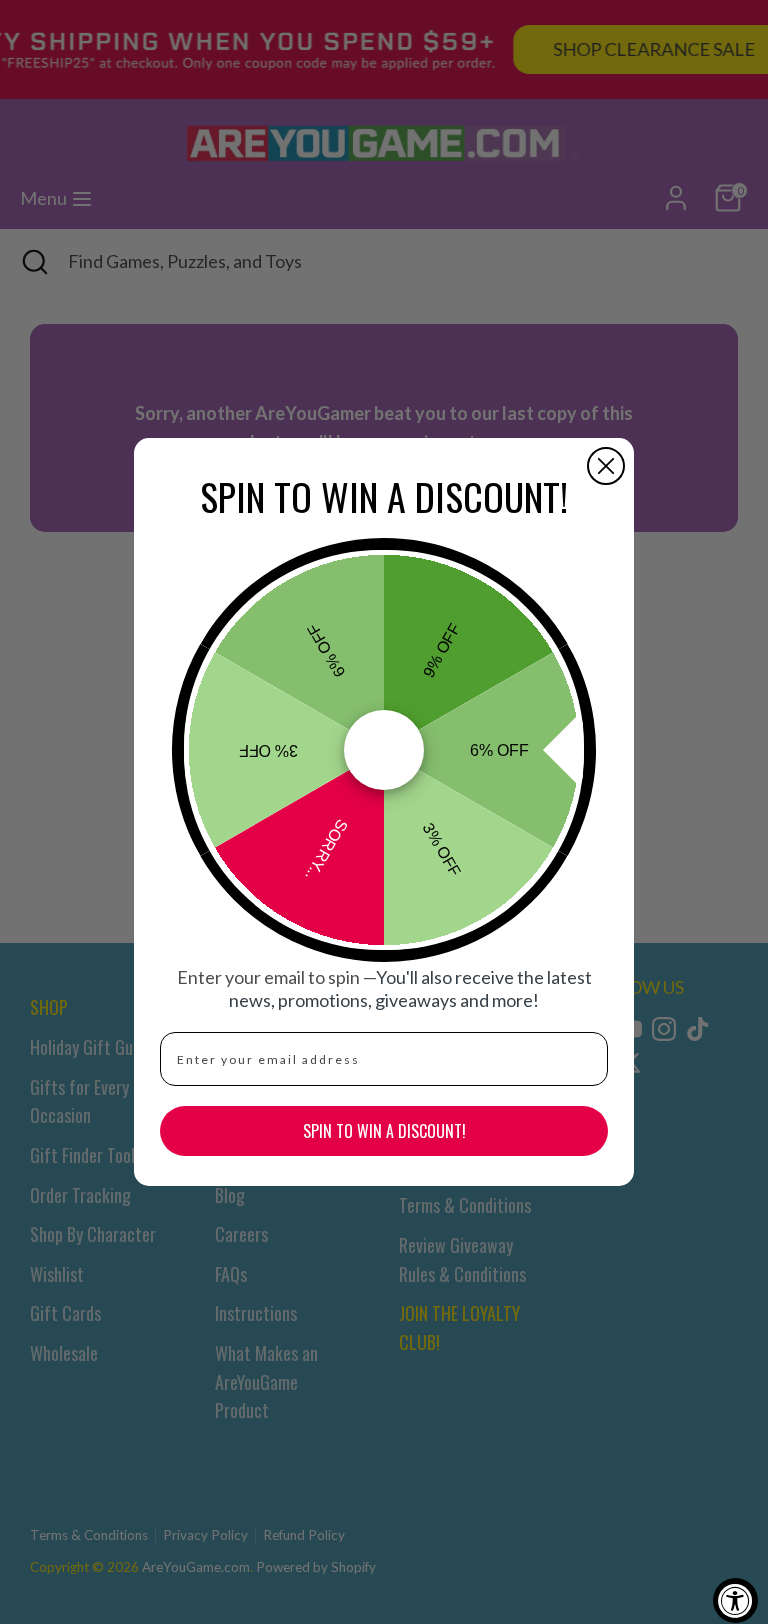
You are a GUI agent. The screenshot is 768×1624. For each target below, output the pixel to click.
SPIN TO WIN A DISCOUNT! (384, 1131)
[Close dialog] (606, 466)
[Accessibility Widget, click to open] (735, 1600)
